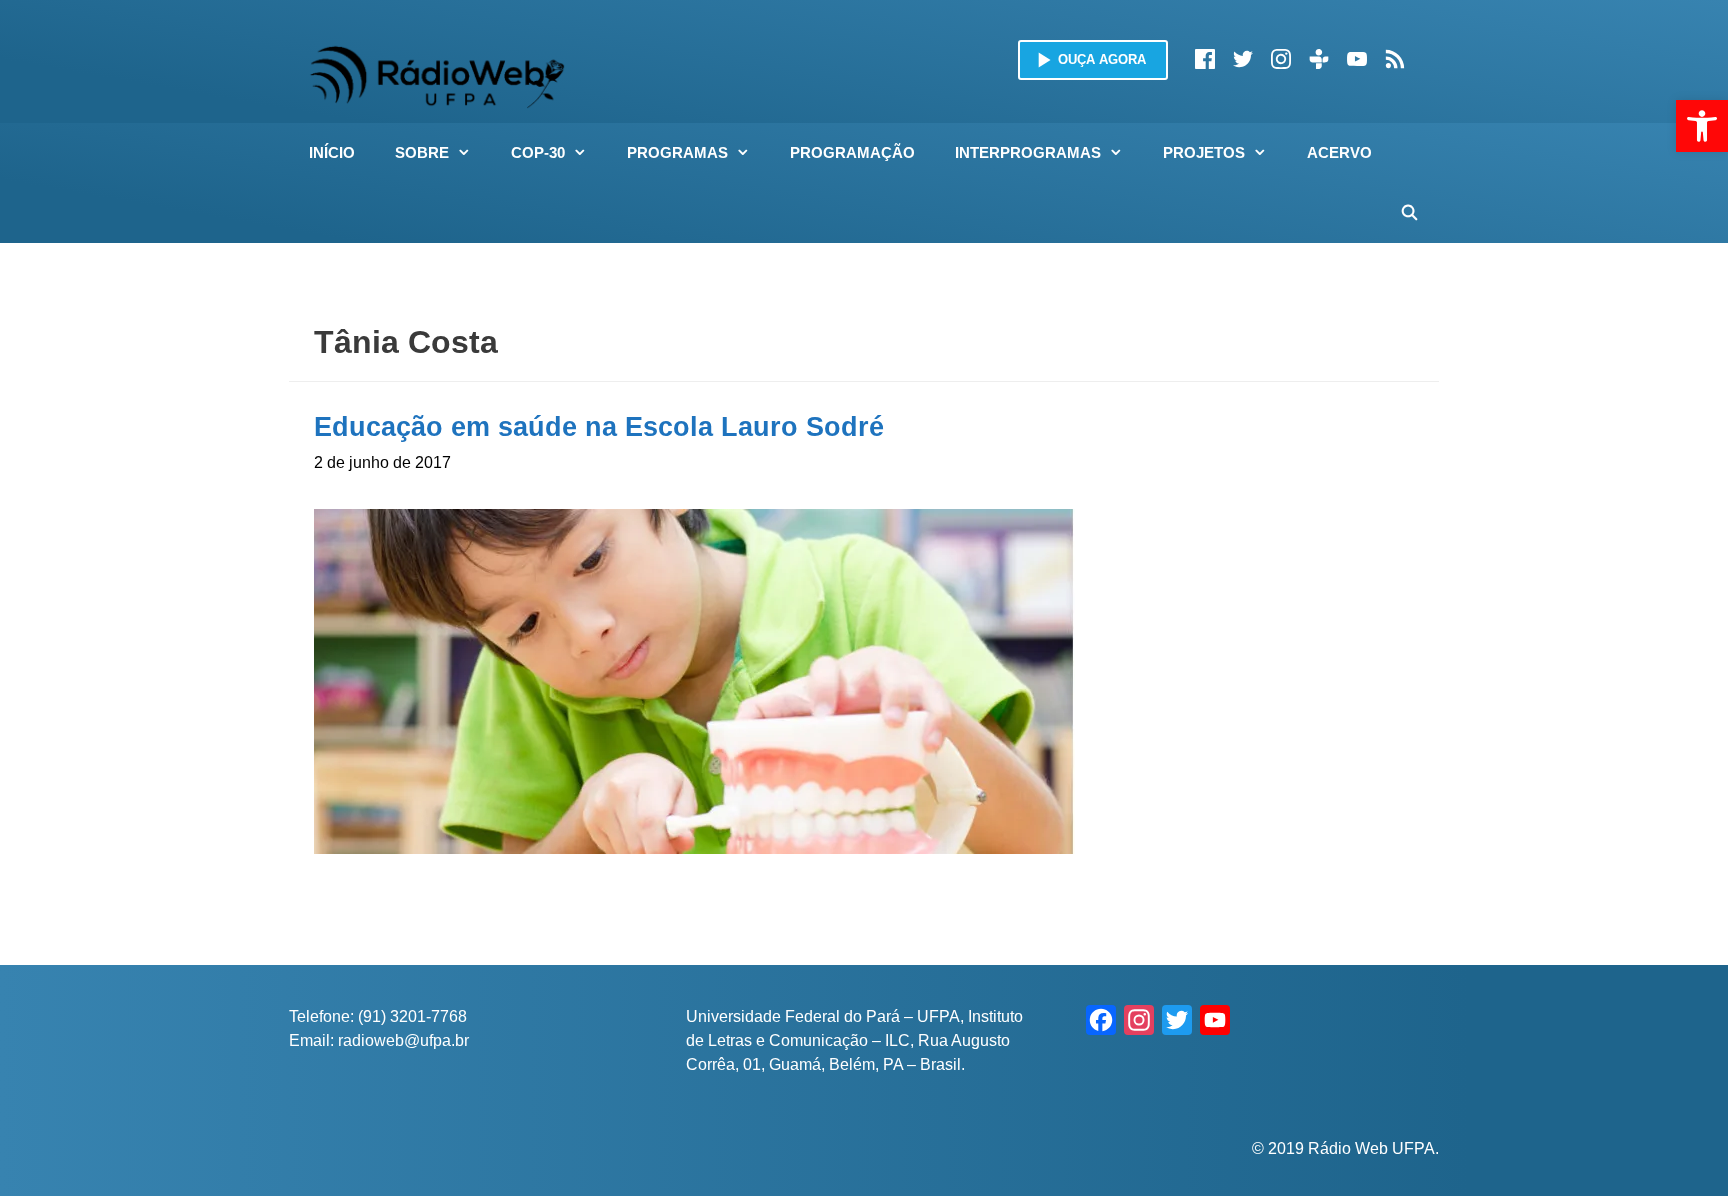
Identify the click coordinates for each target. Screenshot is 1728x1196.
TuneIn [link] (1319, 59)
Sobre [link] (422, 152)
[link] (1702, 126)
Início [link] (332, 152)
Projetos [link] (1204, 152)
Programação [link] (852, 152)
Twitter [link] (1243, 59)
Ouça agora (1102, 59)
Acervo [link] (1339, 152)
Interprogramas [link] (1028, 152)
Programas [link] (677, 152)
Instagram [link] (1281, 59)
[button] (470, 153)
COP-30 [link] (538, 152)
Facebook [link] (1205, 59)
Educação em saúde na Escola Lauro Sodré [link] (599, 427)
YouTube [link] (1357, 59)
